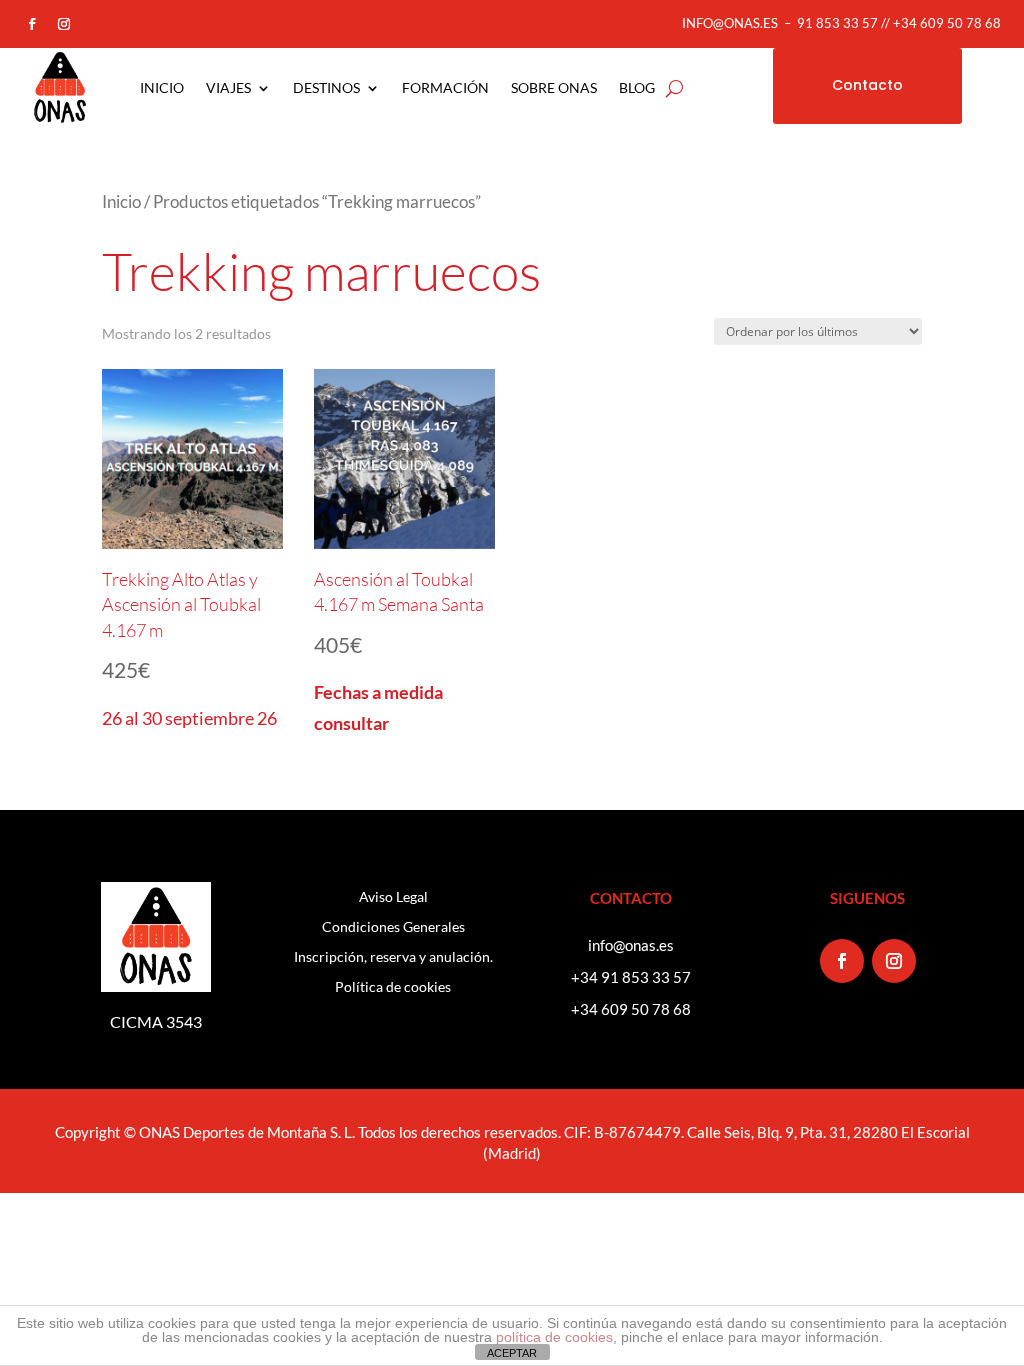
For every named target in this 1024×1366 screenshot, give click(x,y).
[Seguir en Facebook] (32, 24)
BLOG (637, 87)
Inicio (121, 202)
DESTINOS (326, 87)
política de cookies (554, 1337)
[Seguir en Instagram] (64, 24)
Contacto (867, 85)
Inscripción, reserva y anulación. (393, 957)
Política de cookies (393, 987)
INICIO (162, 87)
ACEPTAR (512, 1353)
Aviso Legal (393, 897)
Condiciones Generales (393, 927)
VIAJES (228, 87)
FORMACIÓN (445, 87)
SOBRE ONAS (554, 87)
